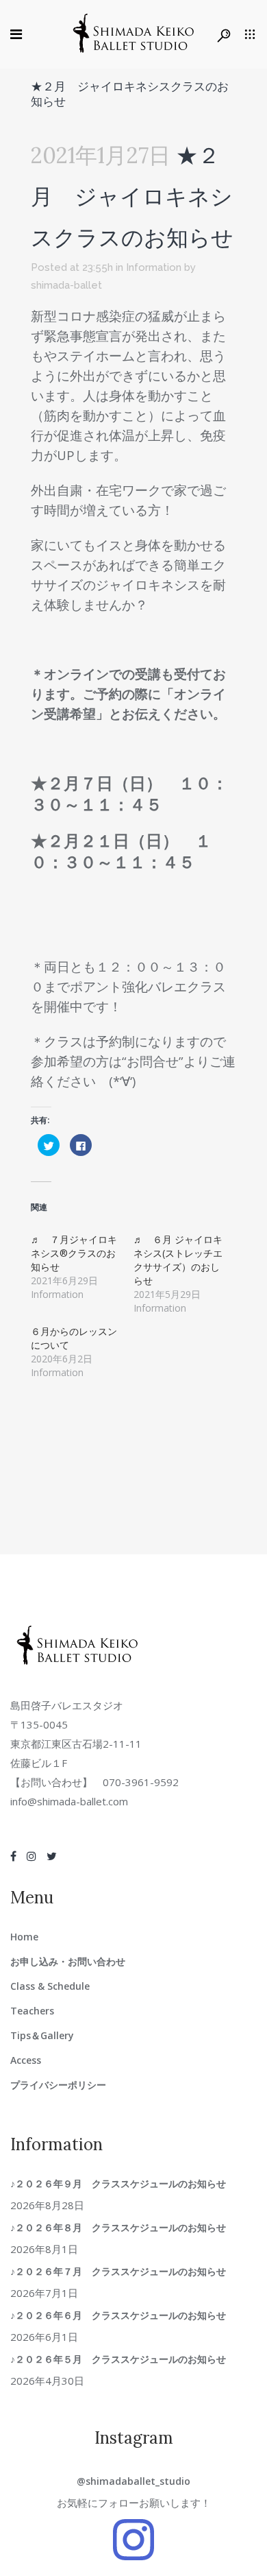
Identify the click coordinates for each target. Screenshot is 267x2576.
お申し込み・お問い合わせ (68, 1961)
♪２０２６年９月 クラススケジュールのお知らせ (123, 2183)
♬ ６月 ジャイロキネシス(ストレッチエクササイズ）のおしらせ (178, 1260)
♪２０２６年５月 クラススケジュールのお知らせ (123, 2359)
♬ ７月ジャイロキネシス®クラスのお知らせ (74, 1253)
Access (26, 2060)
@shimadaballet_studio (133, 2481)
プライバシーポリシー (58, 2085)
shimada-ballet (66, 285)
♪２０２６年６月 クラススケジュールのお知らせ (123, 2315)
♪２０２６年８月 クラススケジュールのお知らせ (123, 2227)
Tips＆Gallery (42, 2035)
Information (154, 267)
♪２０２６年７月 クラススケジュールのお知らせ (123, 2271)
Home (24, 1937)
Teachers (32, 2011)
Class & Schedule (50, 1986)
